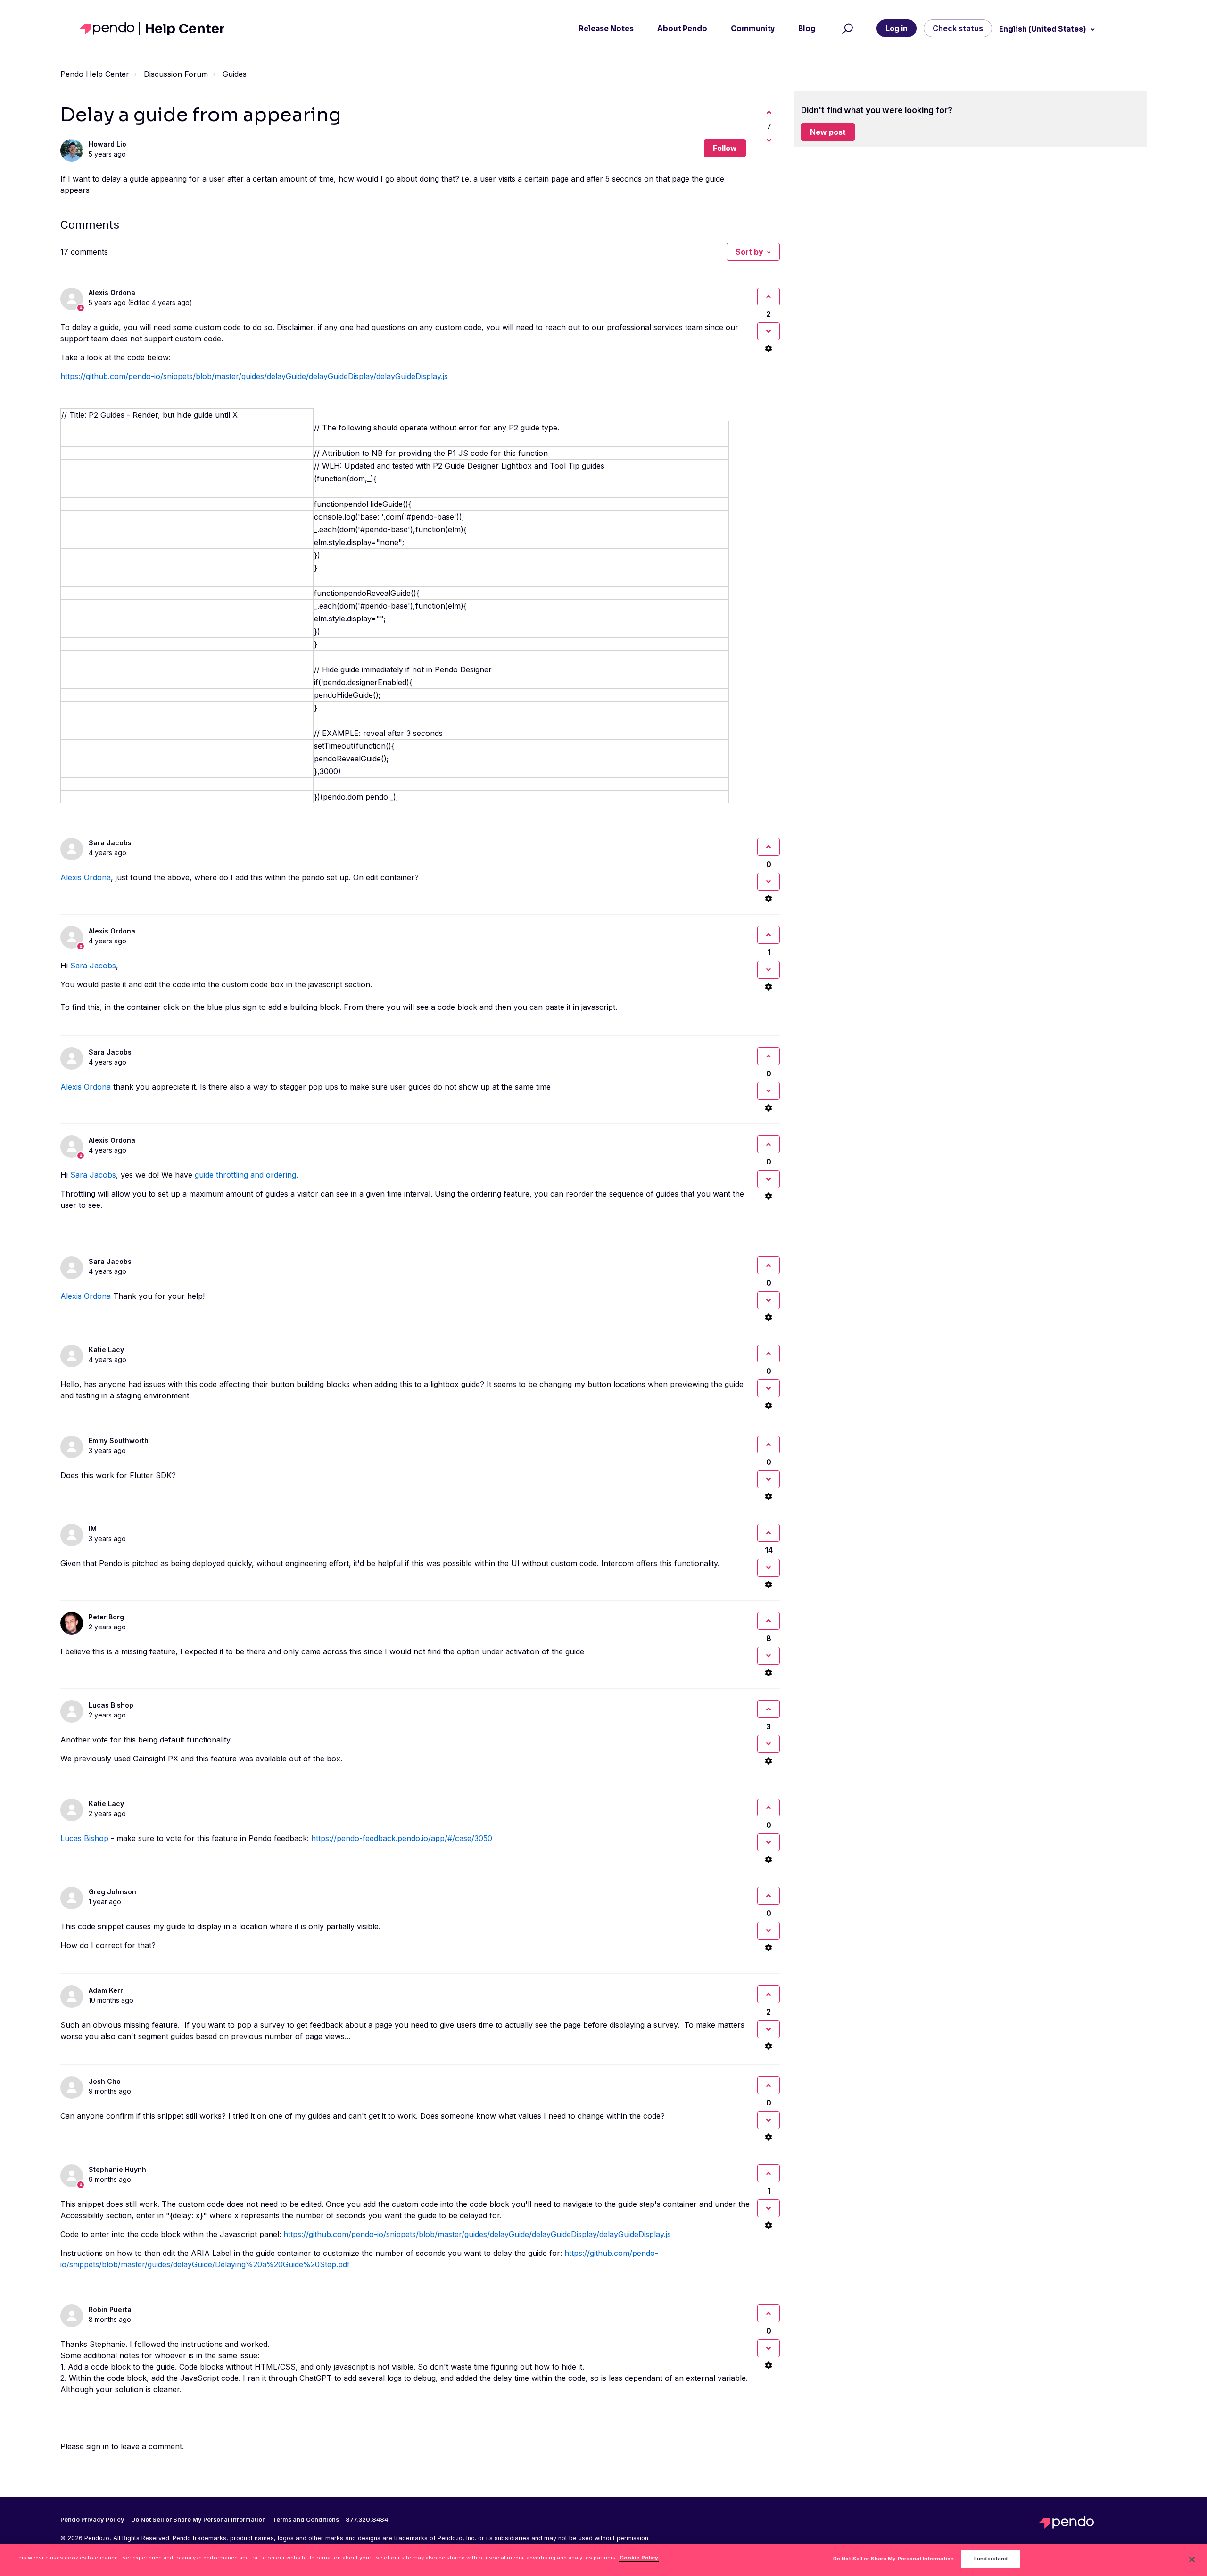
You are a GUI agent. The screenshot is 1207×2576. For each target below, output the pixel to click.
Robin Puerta (110, 2309)
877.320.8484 (367, 2520)
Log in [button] (897, 28)
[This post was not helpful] (769, 140)
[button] (846, 29)
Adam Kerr (106, 1990)
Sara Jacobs (110, 843)
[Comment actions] (769, 348)
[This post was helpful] (769, 112)
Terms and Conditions (306, 2520)
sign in (98, 2446)
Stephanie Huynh (117, 2169)
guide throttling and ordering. (248, 1175)
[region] (603, 2560)
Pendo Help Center (95, 74)
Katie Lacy (106, 1350)
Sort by (749, 252)
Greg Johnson (112, 1892)
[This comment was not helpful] (769, 331)
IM (93, 1529)
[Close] (1192, 2559)
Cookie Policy (639, 2558)
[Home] (110, 29)
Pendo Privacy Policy (92, 2520)
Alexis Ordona (112, 293)
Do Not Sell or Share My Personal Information (893, 2559)
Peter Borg (106, 1617)
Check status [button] (958, 28)
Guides (235, 74)
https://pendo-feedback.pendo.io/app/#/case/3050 (402, 1838)
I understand (991, 2559)
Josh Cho (105, 2081)
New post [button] (828, 132)
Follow (725, 148)
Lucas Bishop (111, 1705)
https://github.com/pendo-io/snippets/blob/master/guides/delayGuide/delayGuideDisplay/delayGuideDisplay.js (254, 376)
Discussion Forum (176, 74)
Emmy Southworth (119, 1441)
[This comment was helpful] (769, 297)
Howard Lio (107, 144)
